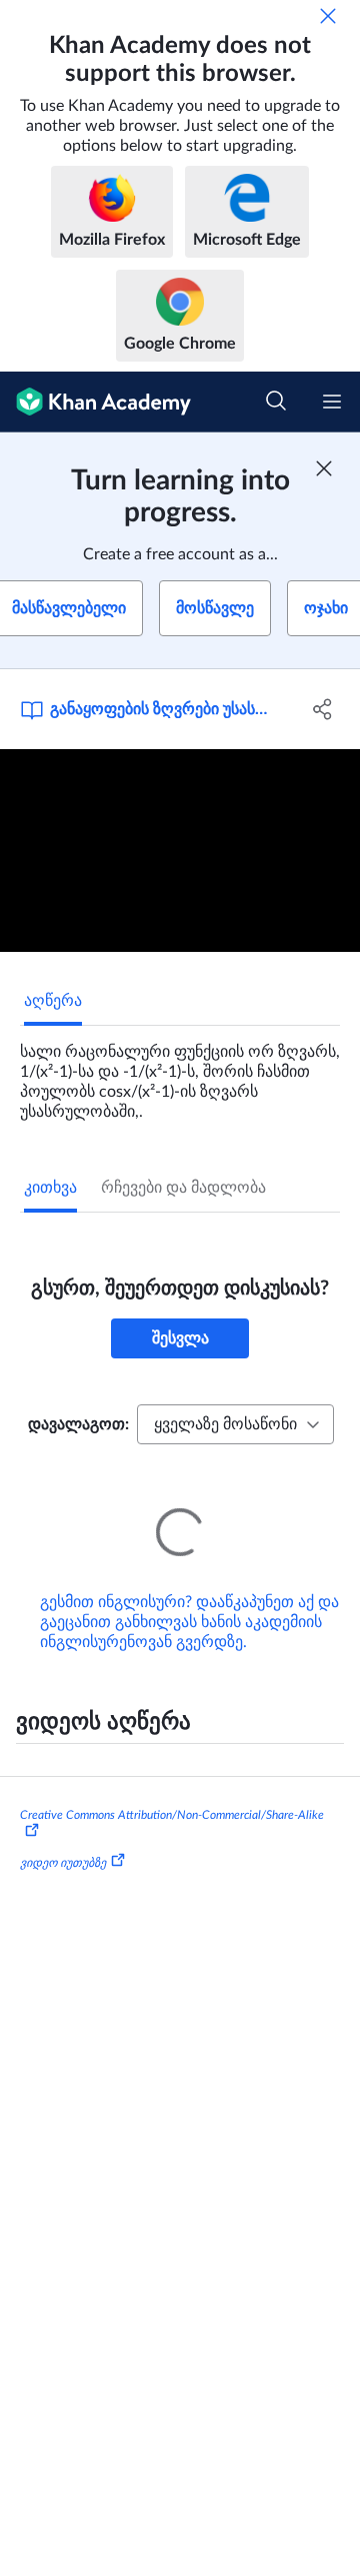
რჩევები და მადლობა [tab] (183, 1188)
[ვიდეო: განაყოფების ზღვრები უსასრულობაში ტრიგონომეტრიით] (180, 851)
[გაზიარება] (323, 709)
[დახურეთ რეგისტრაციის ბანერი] (324, 468)
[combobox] (235, 1424)
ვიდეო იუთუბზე (63, 1835)
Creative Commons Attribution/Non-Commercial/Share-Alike (172, 1787)
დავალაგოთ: (78, 1424)
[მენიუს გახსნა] (332, 402)
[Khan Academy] (95, 402)
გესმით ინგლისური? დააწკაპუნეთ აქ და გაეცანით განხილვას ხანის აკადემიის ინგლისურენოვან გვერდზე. (189, 1594)
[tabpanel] (180, 1074)
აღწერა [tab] (53, 1001)
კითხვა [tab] (50, 1188)
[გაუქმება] (328, 16)
